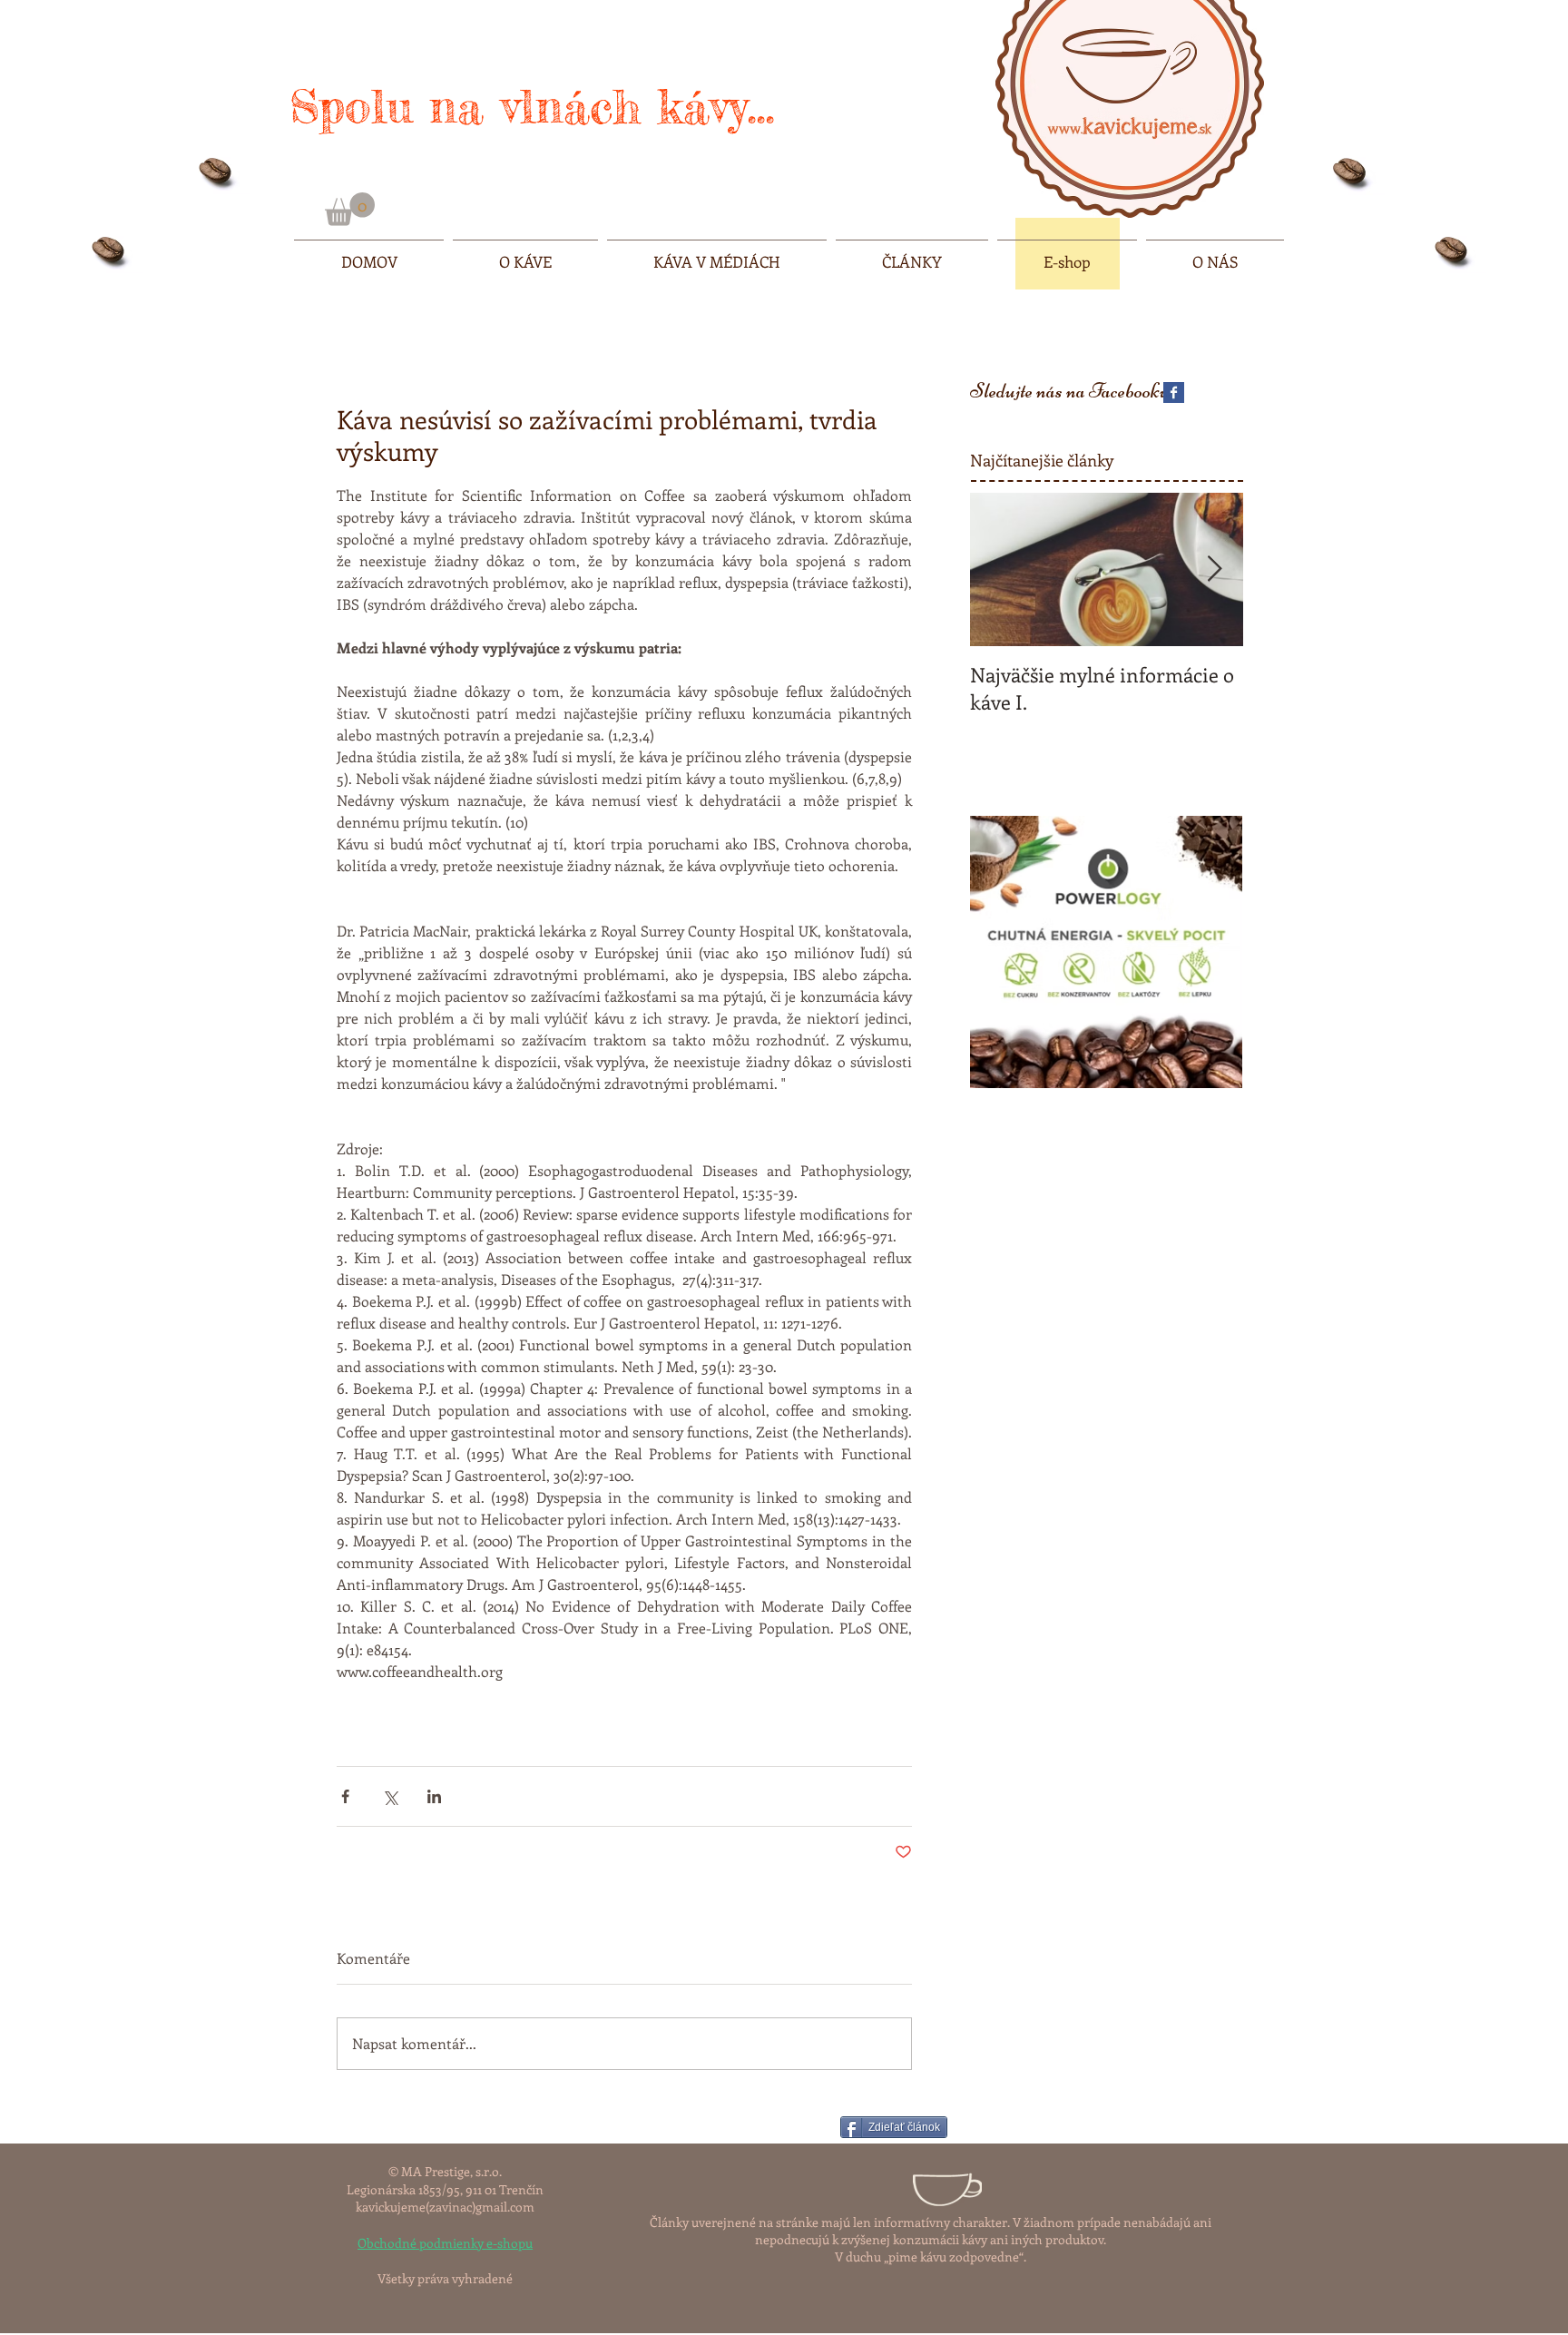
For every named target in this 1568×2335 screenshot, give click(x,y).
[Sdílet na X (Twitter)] (390, 1796)
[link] (350, 209)
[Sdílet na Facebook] (345, 1796)
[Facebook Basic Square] (1174, 392)
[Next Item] (1214, 569)
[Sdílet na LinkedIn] (434, 1796)
